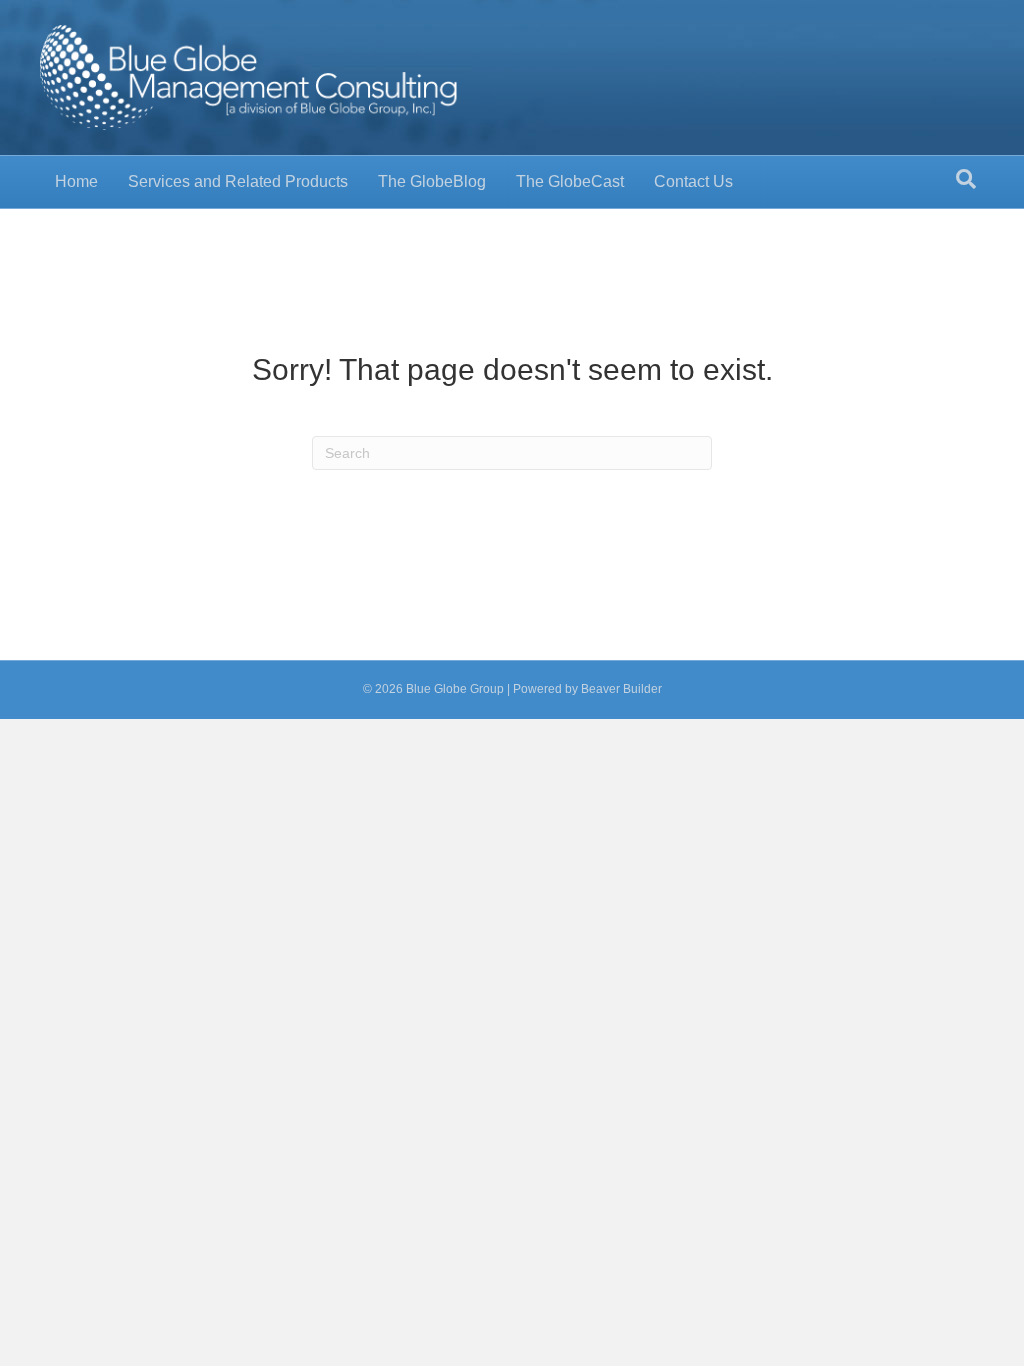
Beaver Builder (621, 689)
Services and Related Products (238, 181)
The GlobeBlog (432, 181)
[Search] (966, 179)
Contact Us (693, 181)
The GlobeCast (570, 181)
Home (76, 181)
